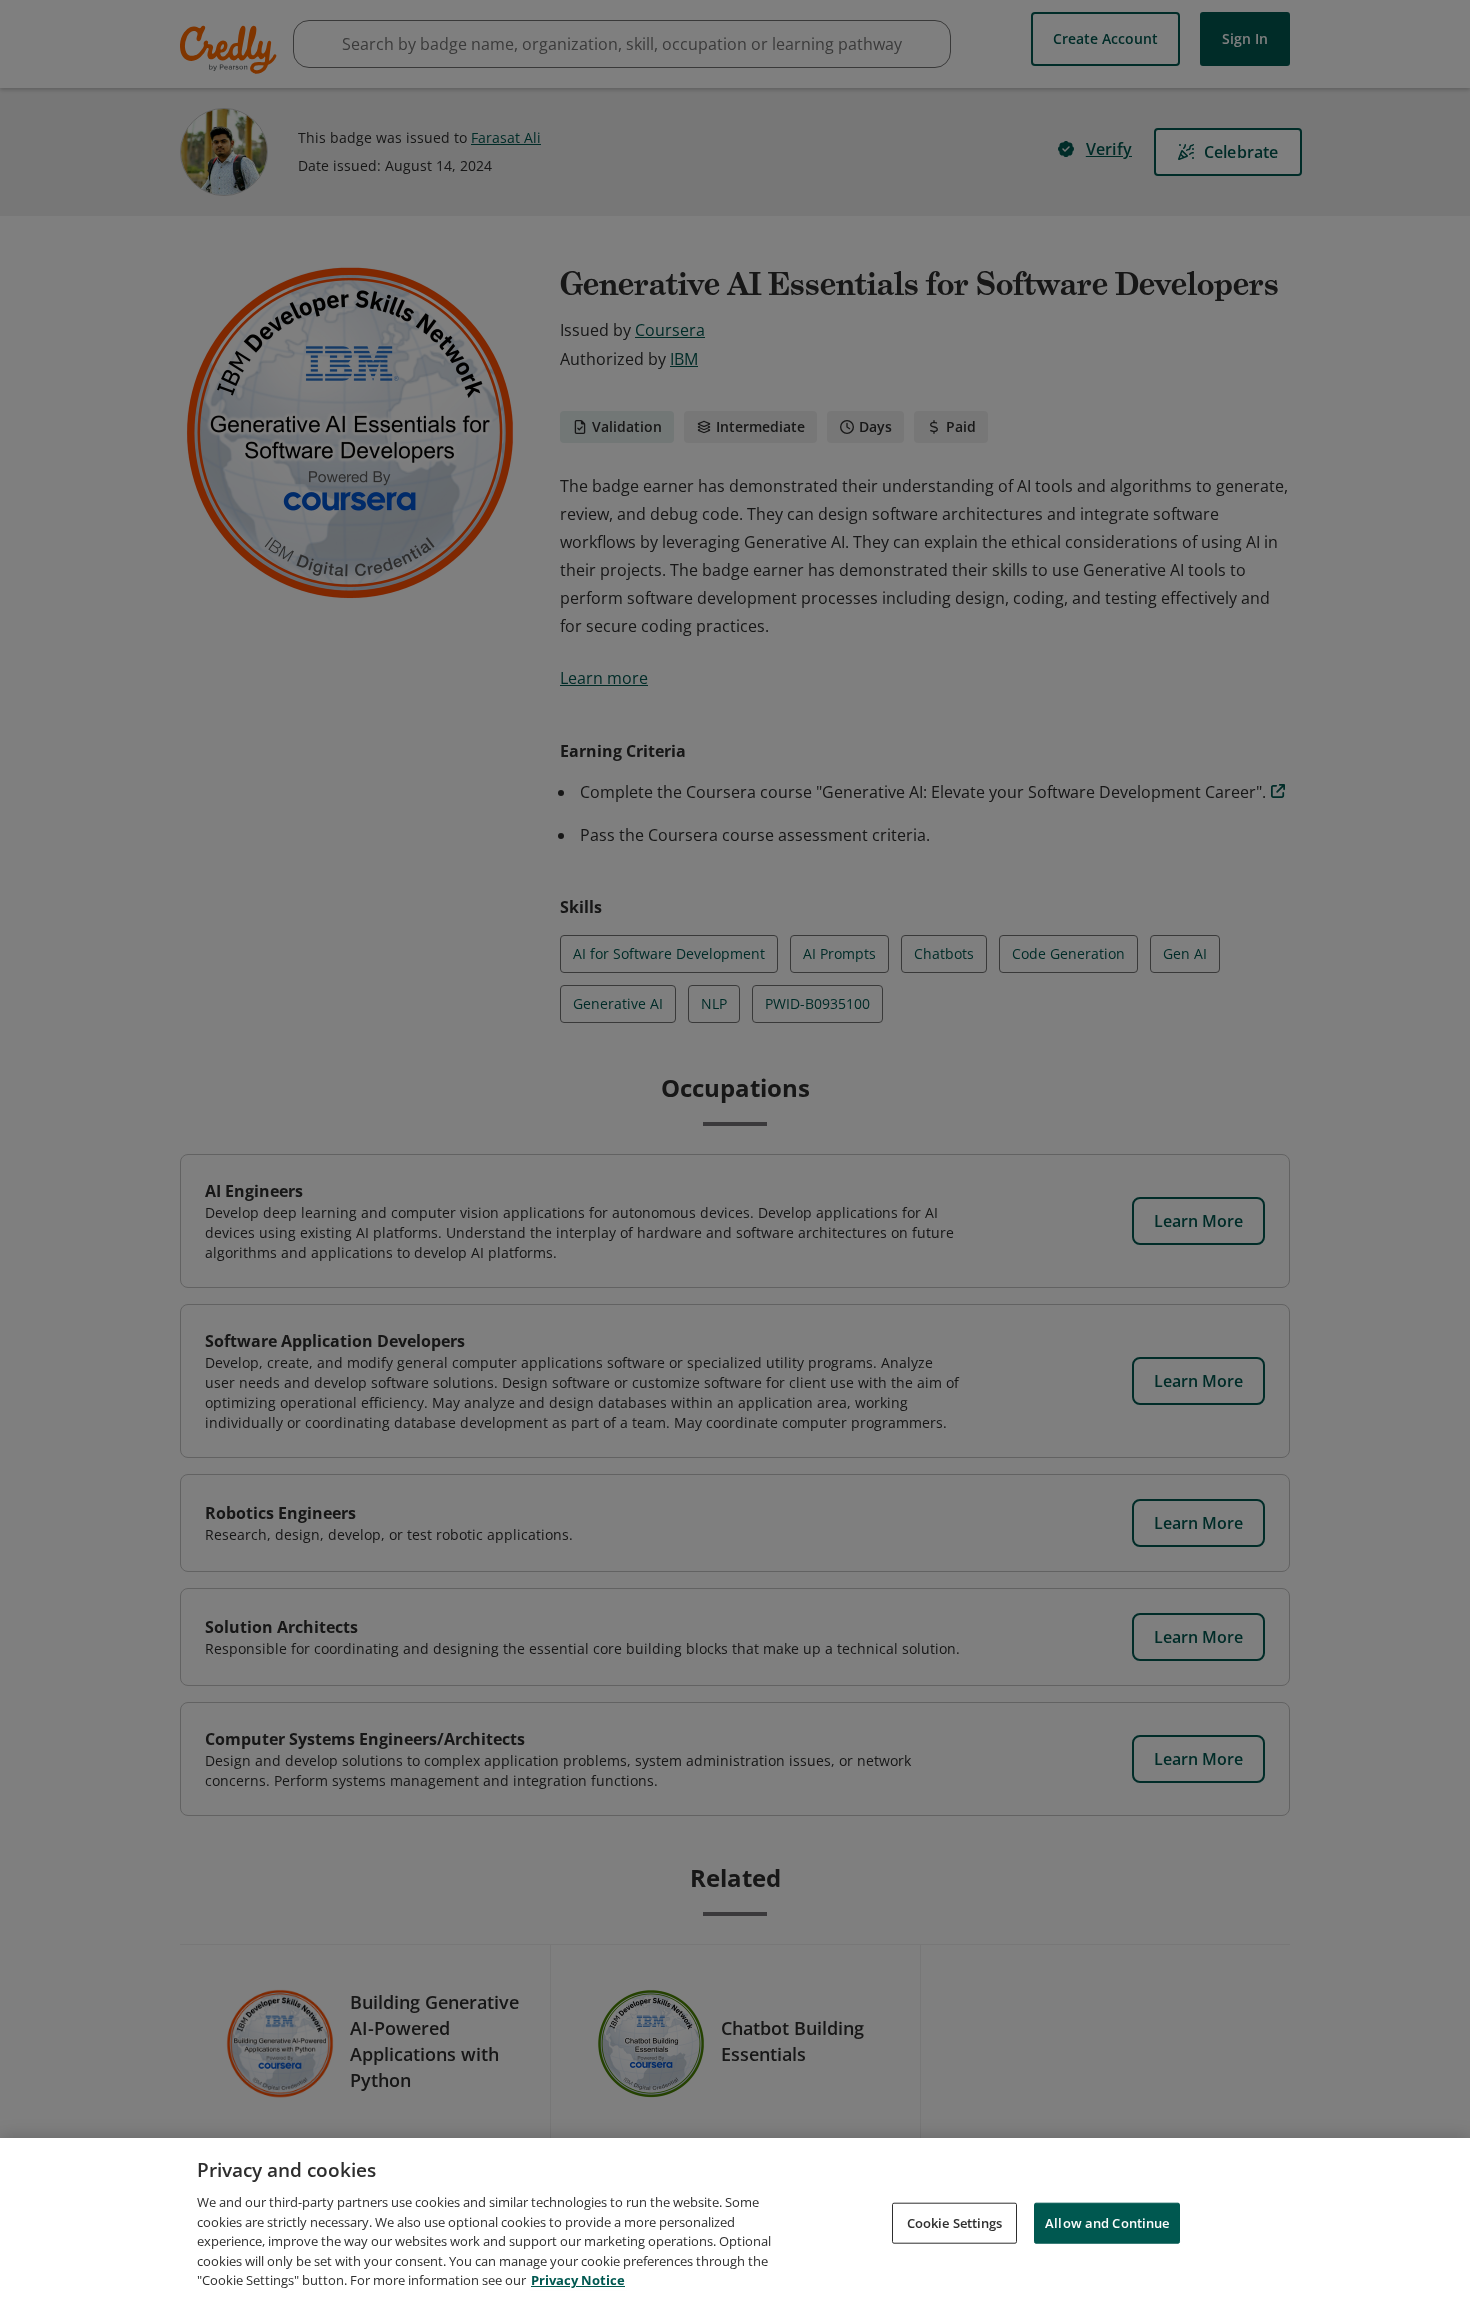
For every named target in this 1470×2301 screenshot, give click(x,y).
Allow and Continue (1107, 2222)
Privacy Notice (578, 2280)
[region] (735, 2219)
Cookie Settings (955, 2222)
